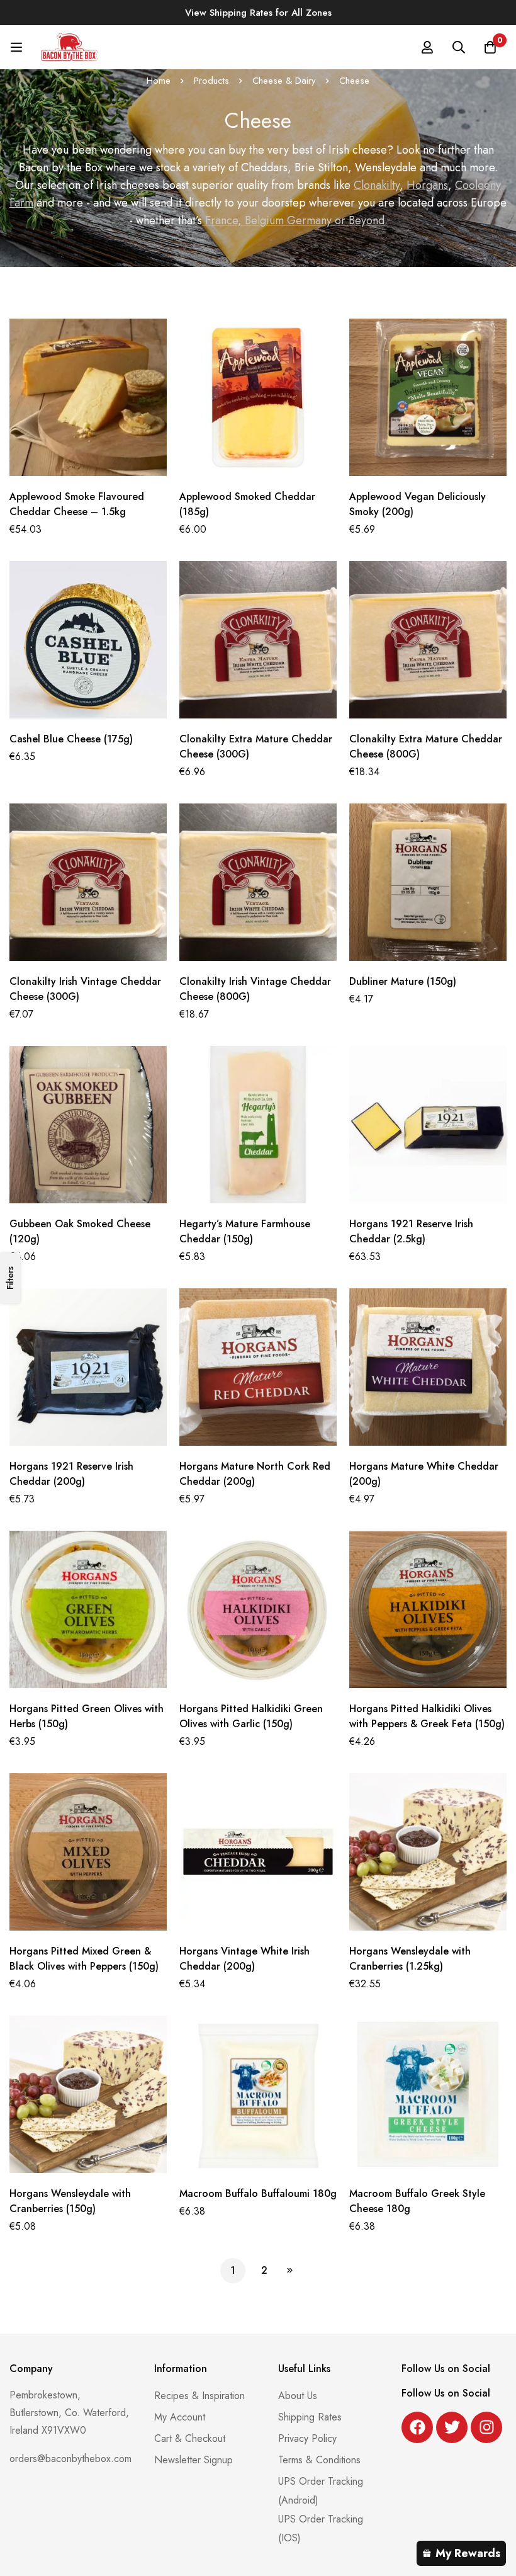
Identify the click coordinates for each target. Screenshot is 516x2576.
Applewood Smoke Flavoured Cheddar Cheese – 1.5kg (77, 504)
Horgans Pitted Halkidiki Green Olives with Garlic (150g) (251, 1716)
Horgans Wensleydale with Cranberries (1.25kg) (410, 1959)
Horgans (427, 185)
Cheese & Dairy (284, 81)
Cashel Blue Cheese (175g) (71, 739)
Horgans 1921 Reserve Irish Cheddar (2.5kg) (411, 1231)
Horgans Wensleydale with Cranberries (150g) (70, 2201)
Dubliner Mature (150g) (403, 981)
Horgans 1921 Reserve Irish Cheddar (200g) (71, 1474)
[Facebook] (417, 2427)
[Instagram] (486, 2427)
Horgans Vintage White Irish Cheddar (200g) (244, 1959)
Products (211, 81)
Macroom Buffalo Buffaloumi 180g (258, 2193)
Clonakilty (377, 185)
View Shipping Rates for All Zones (258, 13)
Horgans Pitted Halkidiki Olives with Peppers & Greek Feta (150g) (427, 1716)
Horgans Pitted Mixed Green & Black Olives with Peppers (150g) (84, 1959)
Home (159, 81)
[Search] (459, 47)
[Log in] (427, 47)
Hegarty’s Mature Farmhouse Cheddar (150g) (245, 1231)
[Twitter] (452, 2427)
